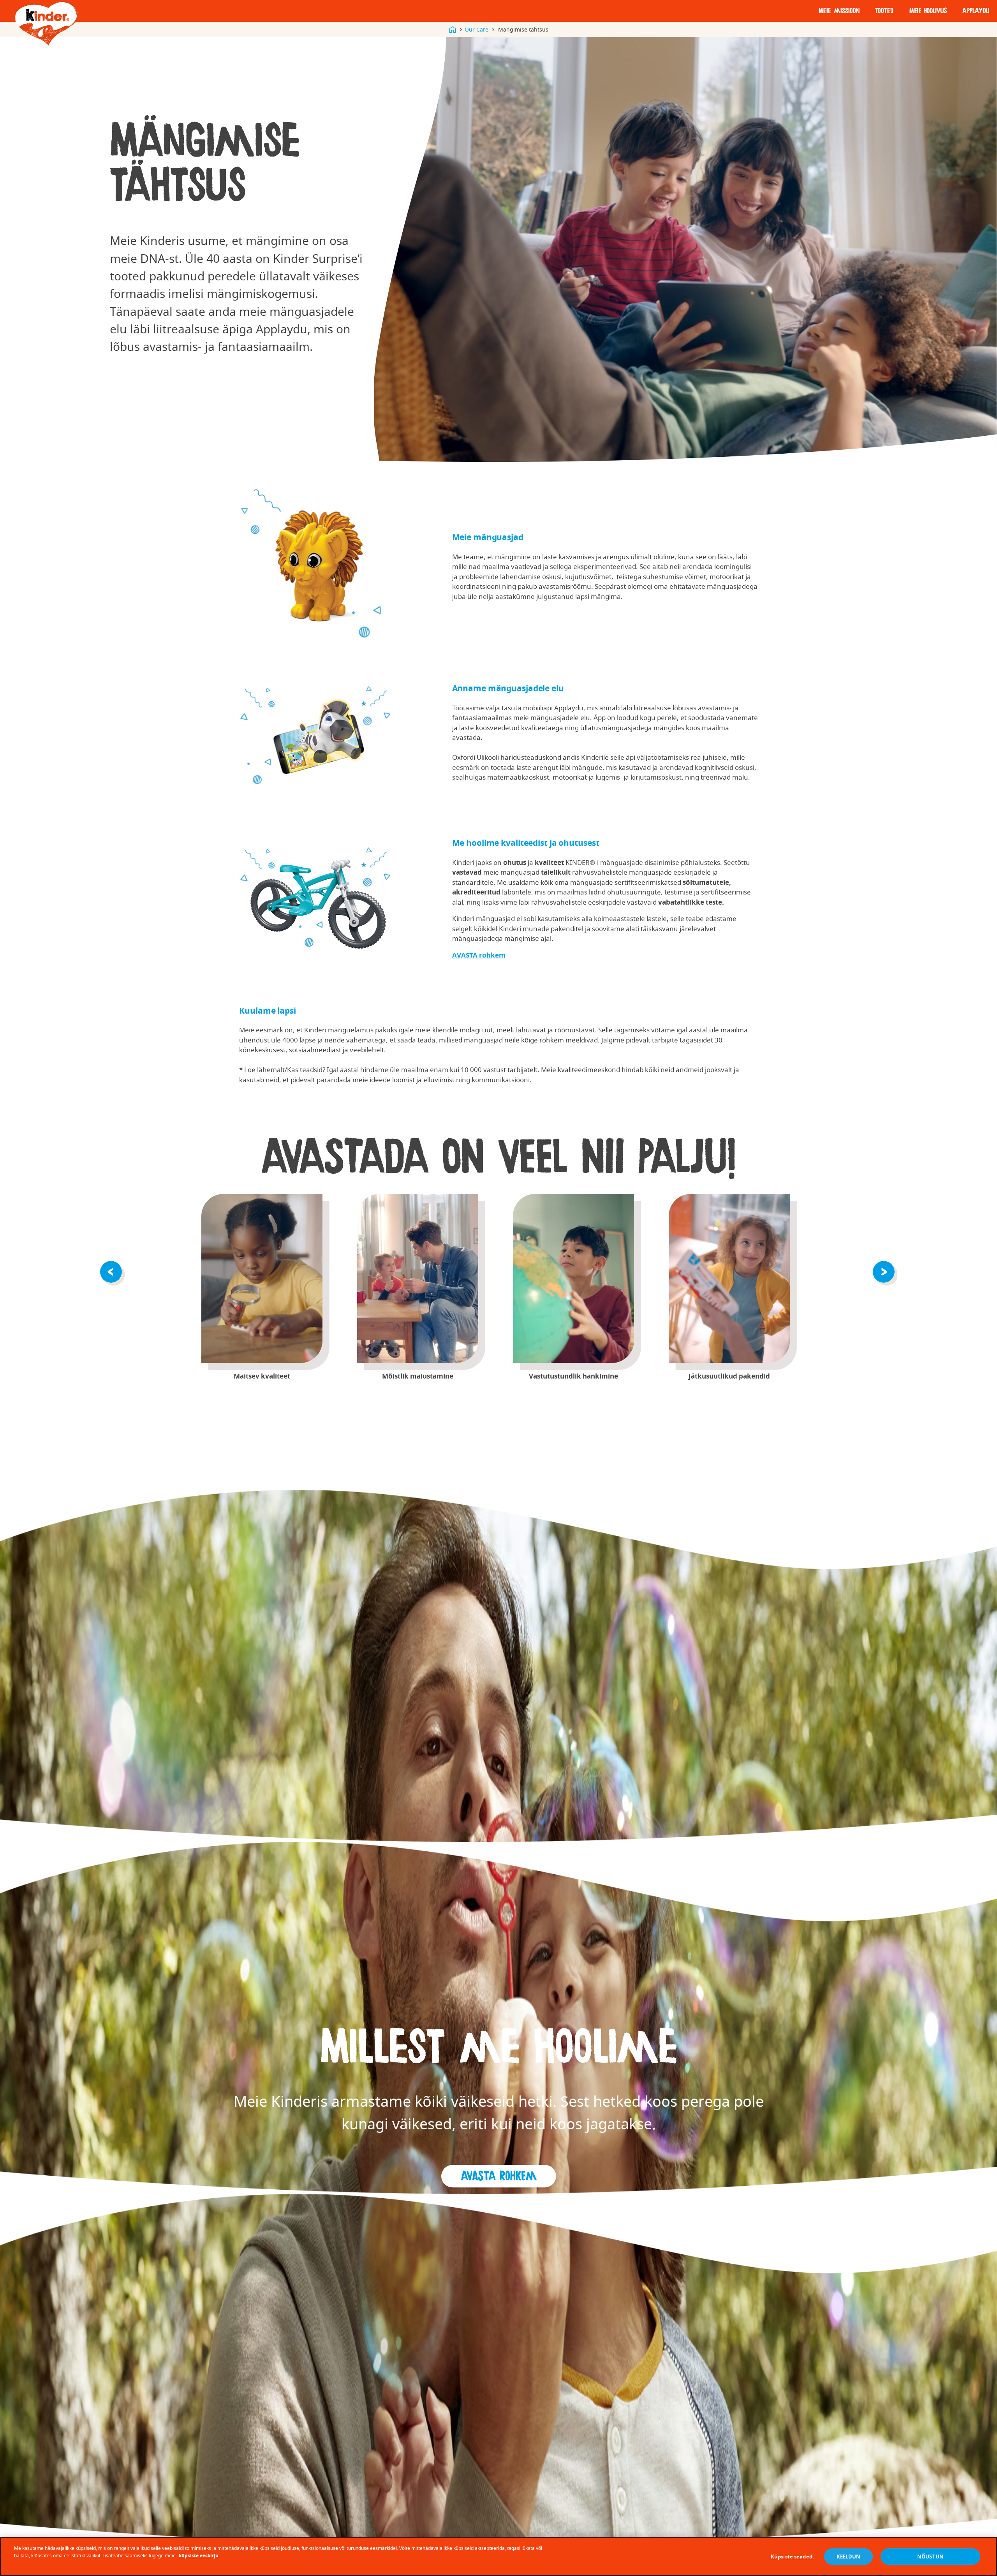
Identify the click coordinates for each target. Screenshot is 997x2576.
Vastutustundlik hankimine (573, 1278)
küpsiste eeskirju (199, 2556)
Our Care (476, 29)
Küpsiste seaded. (792, 2557)
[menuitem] (839, 11)
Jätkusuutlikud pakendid (729, 1278)
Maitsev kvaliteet (262, 1278)
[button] (112, 1271)
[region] (498, 2557)
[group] (262, 1287)
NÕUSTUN (930, 2557)
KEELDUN (849, 2557)
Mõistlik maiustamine (418, 1278)
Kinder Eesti (453, 30)
